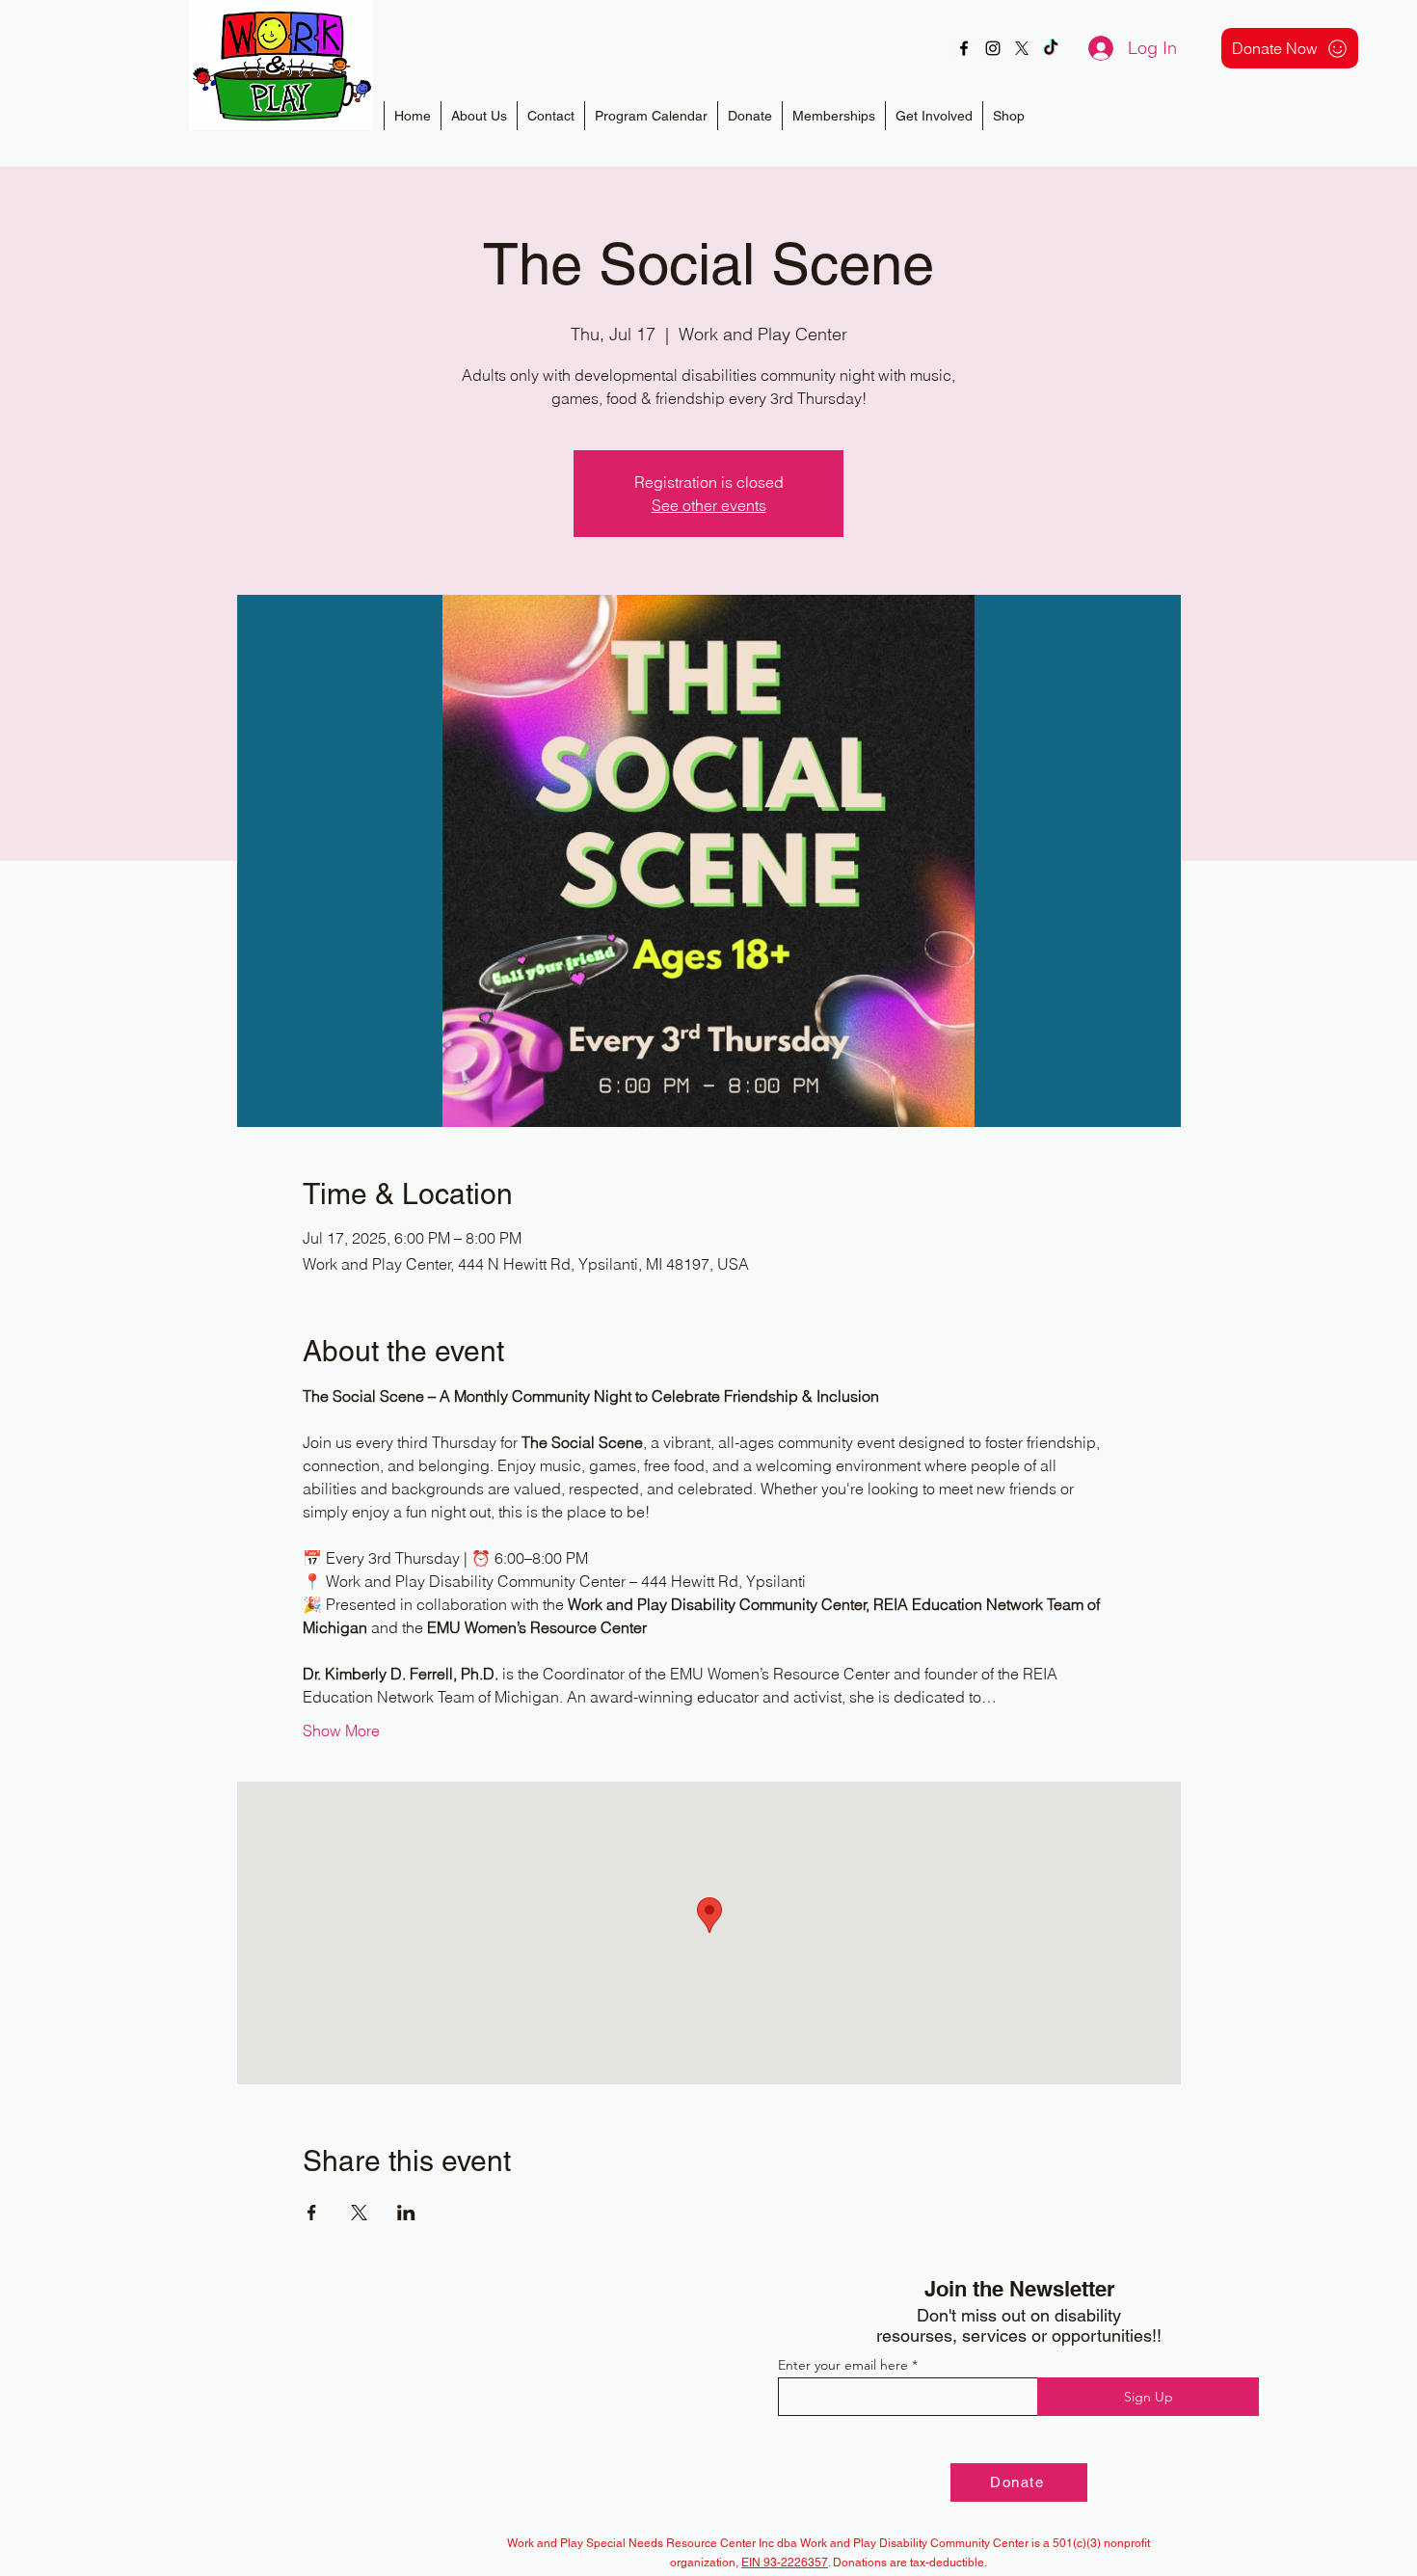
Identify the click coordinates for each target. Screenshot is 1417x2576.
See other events (709, 505)
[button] (833, 116)
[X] (1022, 48)
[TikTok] (1051, 48)
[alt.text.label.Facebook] (964, 48)
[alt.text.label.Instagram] (993, 48)
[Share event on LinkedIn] (406, 2213)
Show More (341, 1731)
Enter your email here (843, 2365)
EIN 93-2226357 (785, 2563)
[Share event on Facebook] (312, 2213)
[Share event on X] (359, 2213)
